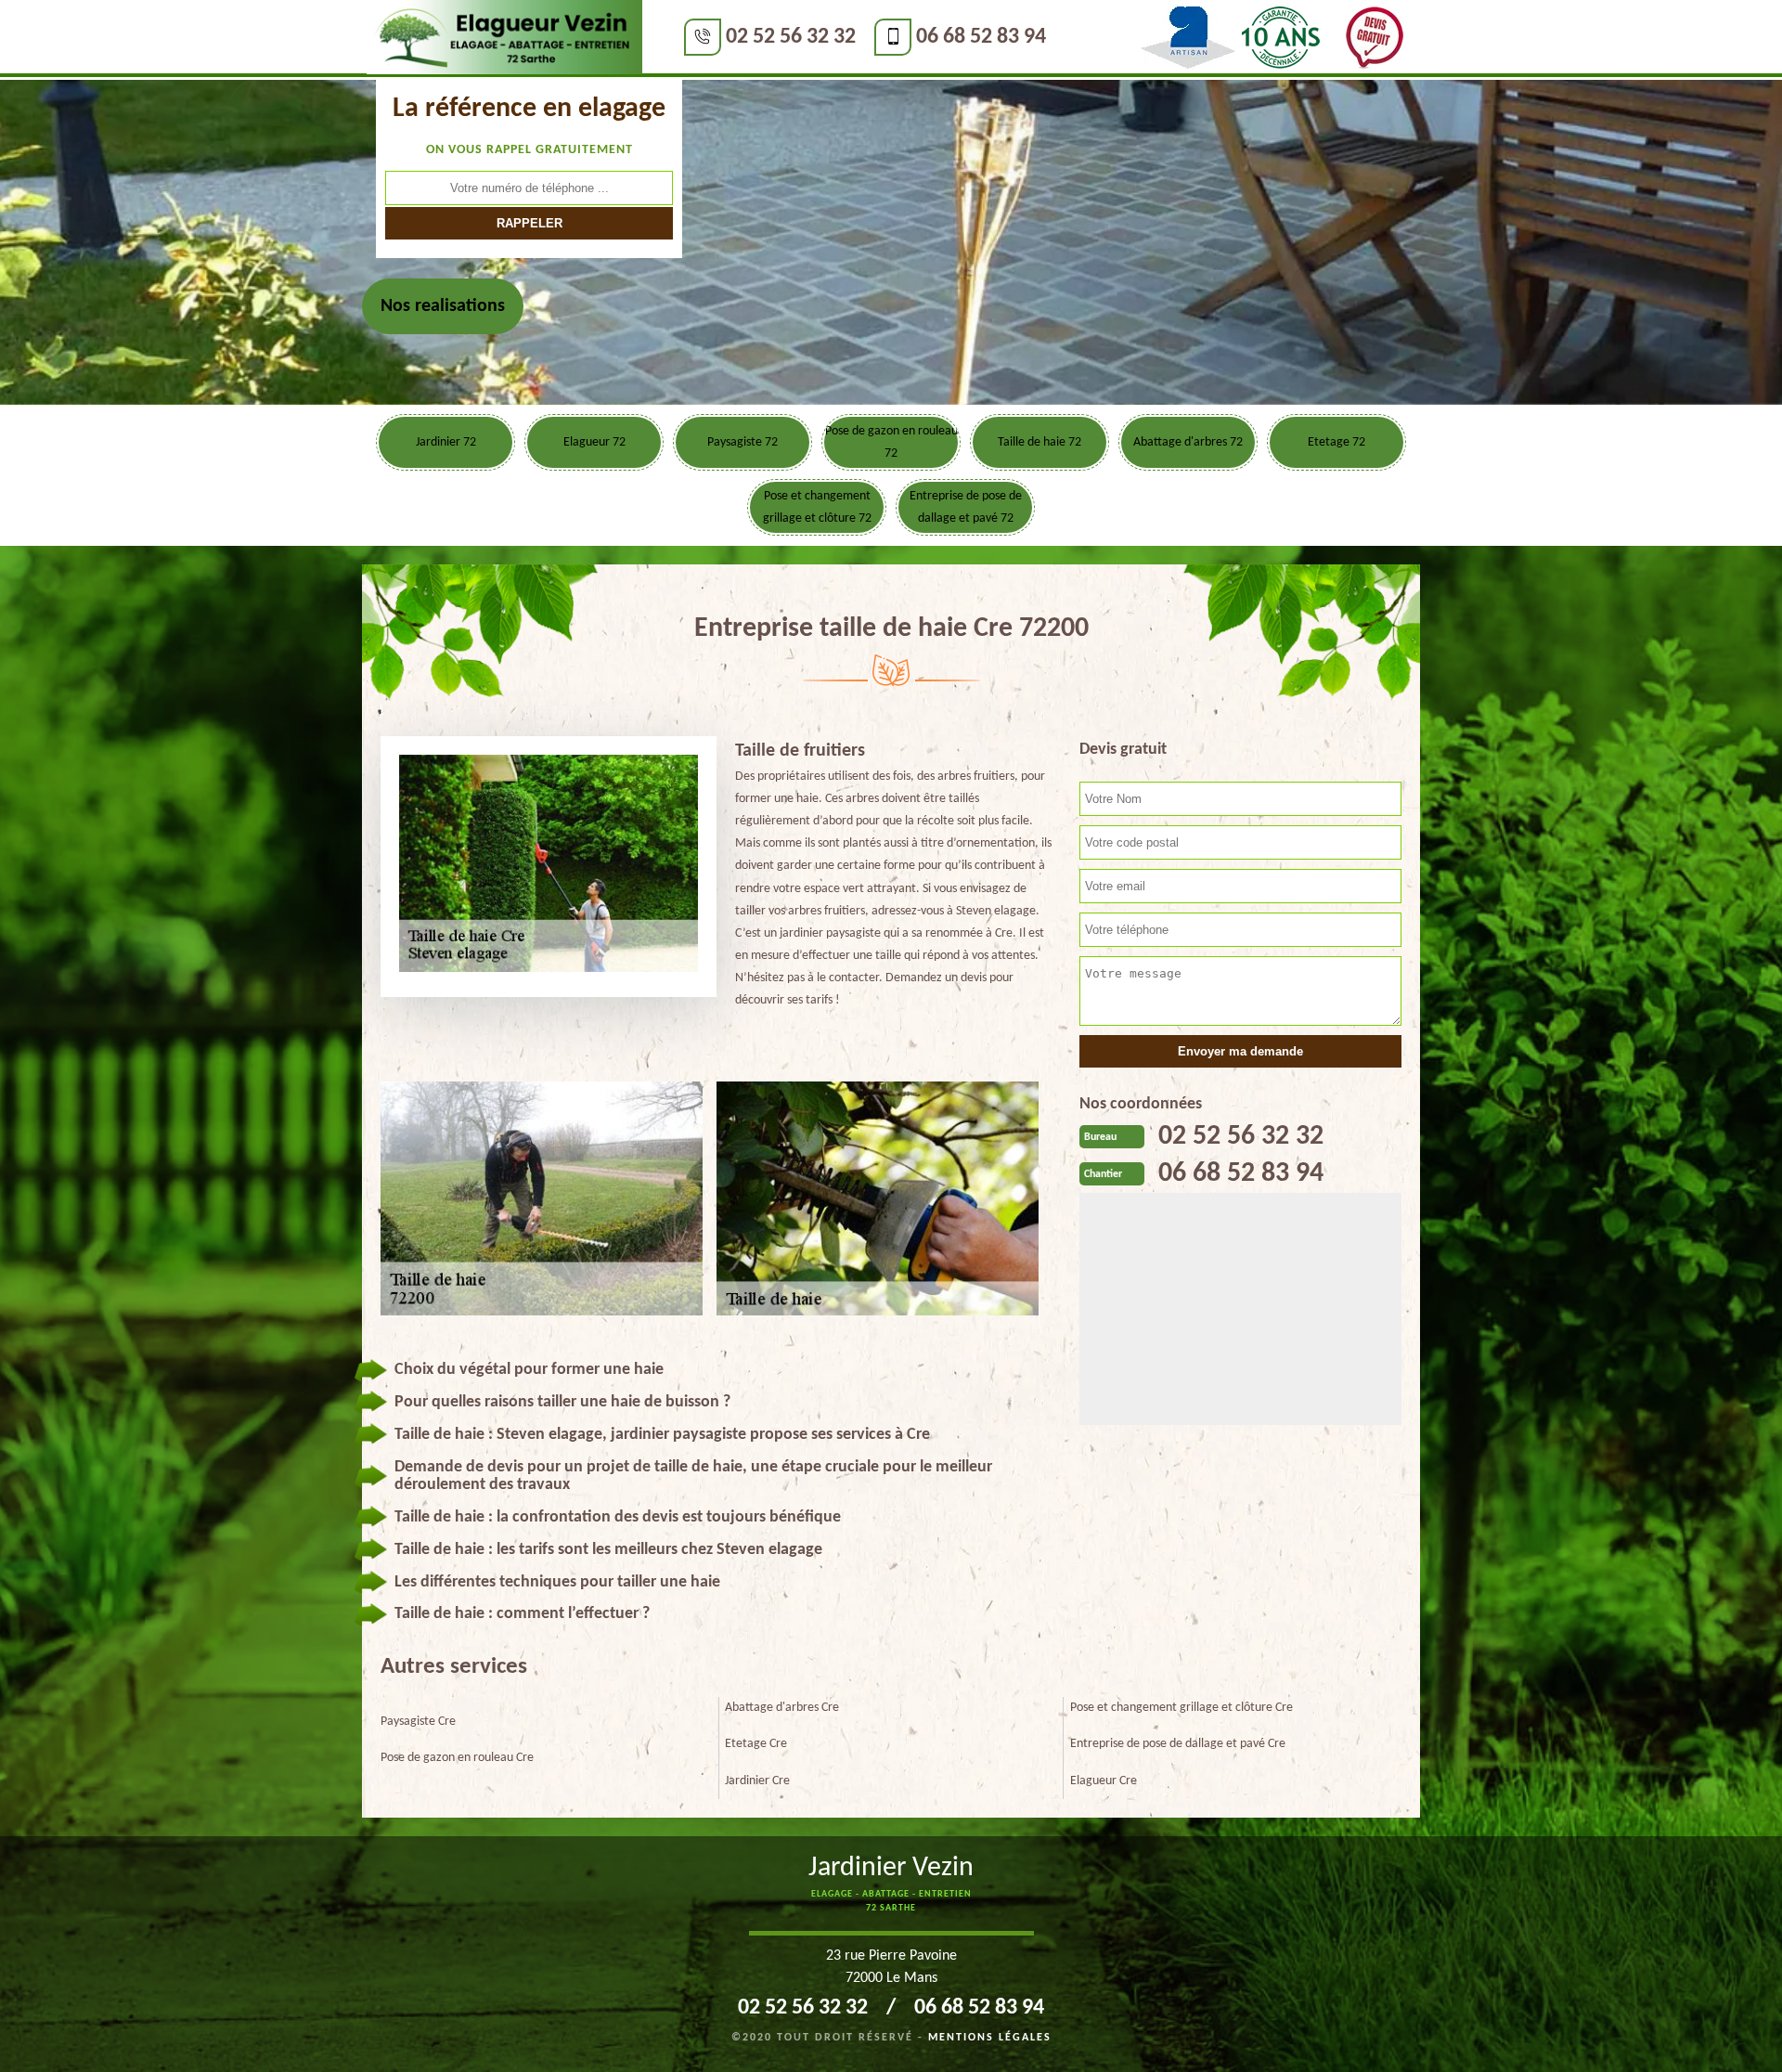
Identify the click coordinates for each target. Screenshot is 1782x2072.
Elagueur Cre (1104, 1781)
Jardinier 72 (446, 442)
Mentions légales (990, 2038)
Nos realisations (443, 306)
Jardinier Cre (757, 1781)
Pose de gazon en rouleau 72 (891, 442)
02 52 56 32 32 (791, 37)
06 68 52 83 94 (981, 37)
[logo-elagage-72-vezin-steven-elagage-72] (504, 38)
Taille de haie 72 (1039, 442)
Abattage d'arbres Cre (782, 1708)
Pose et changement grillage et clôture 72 (817, 507)
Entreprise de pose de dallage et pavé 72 (966, 507)
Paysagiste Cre (418, 1722)
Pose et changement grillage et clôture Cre (1182, 1708)
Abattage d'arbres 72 (1188, 442)
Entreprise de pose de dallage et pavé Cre (1178, 1744)
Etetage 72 (1336, 442)
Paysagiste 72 (742, 442)
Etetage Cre (756, 1744)
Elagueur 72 (594, 442)
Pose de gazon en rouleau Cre (457, 1758)
